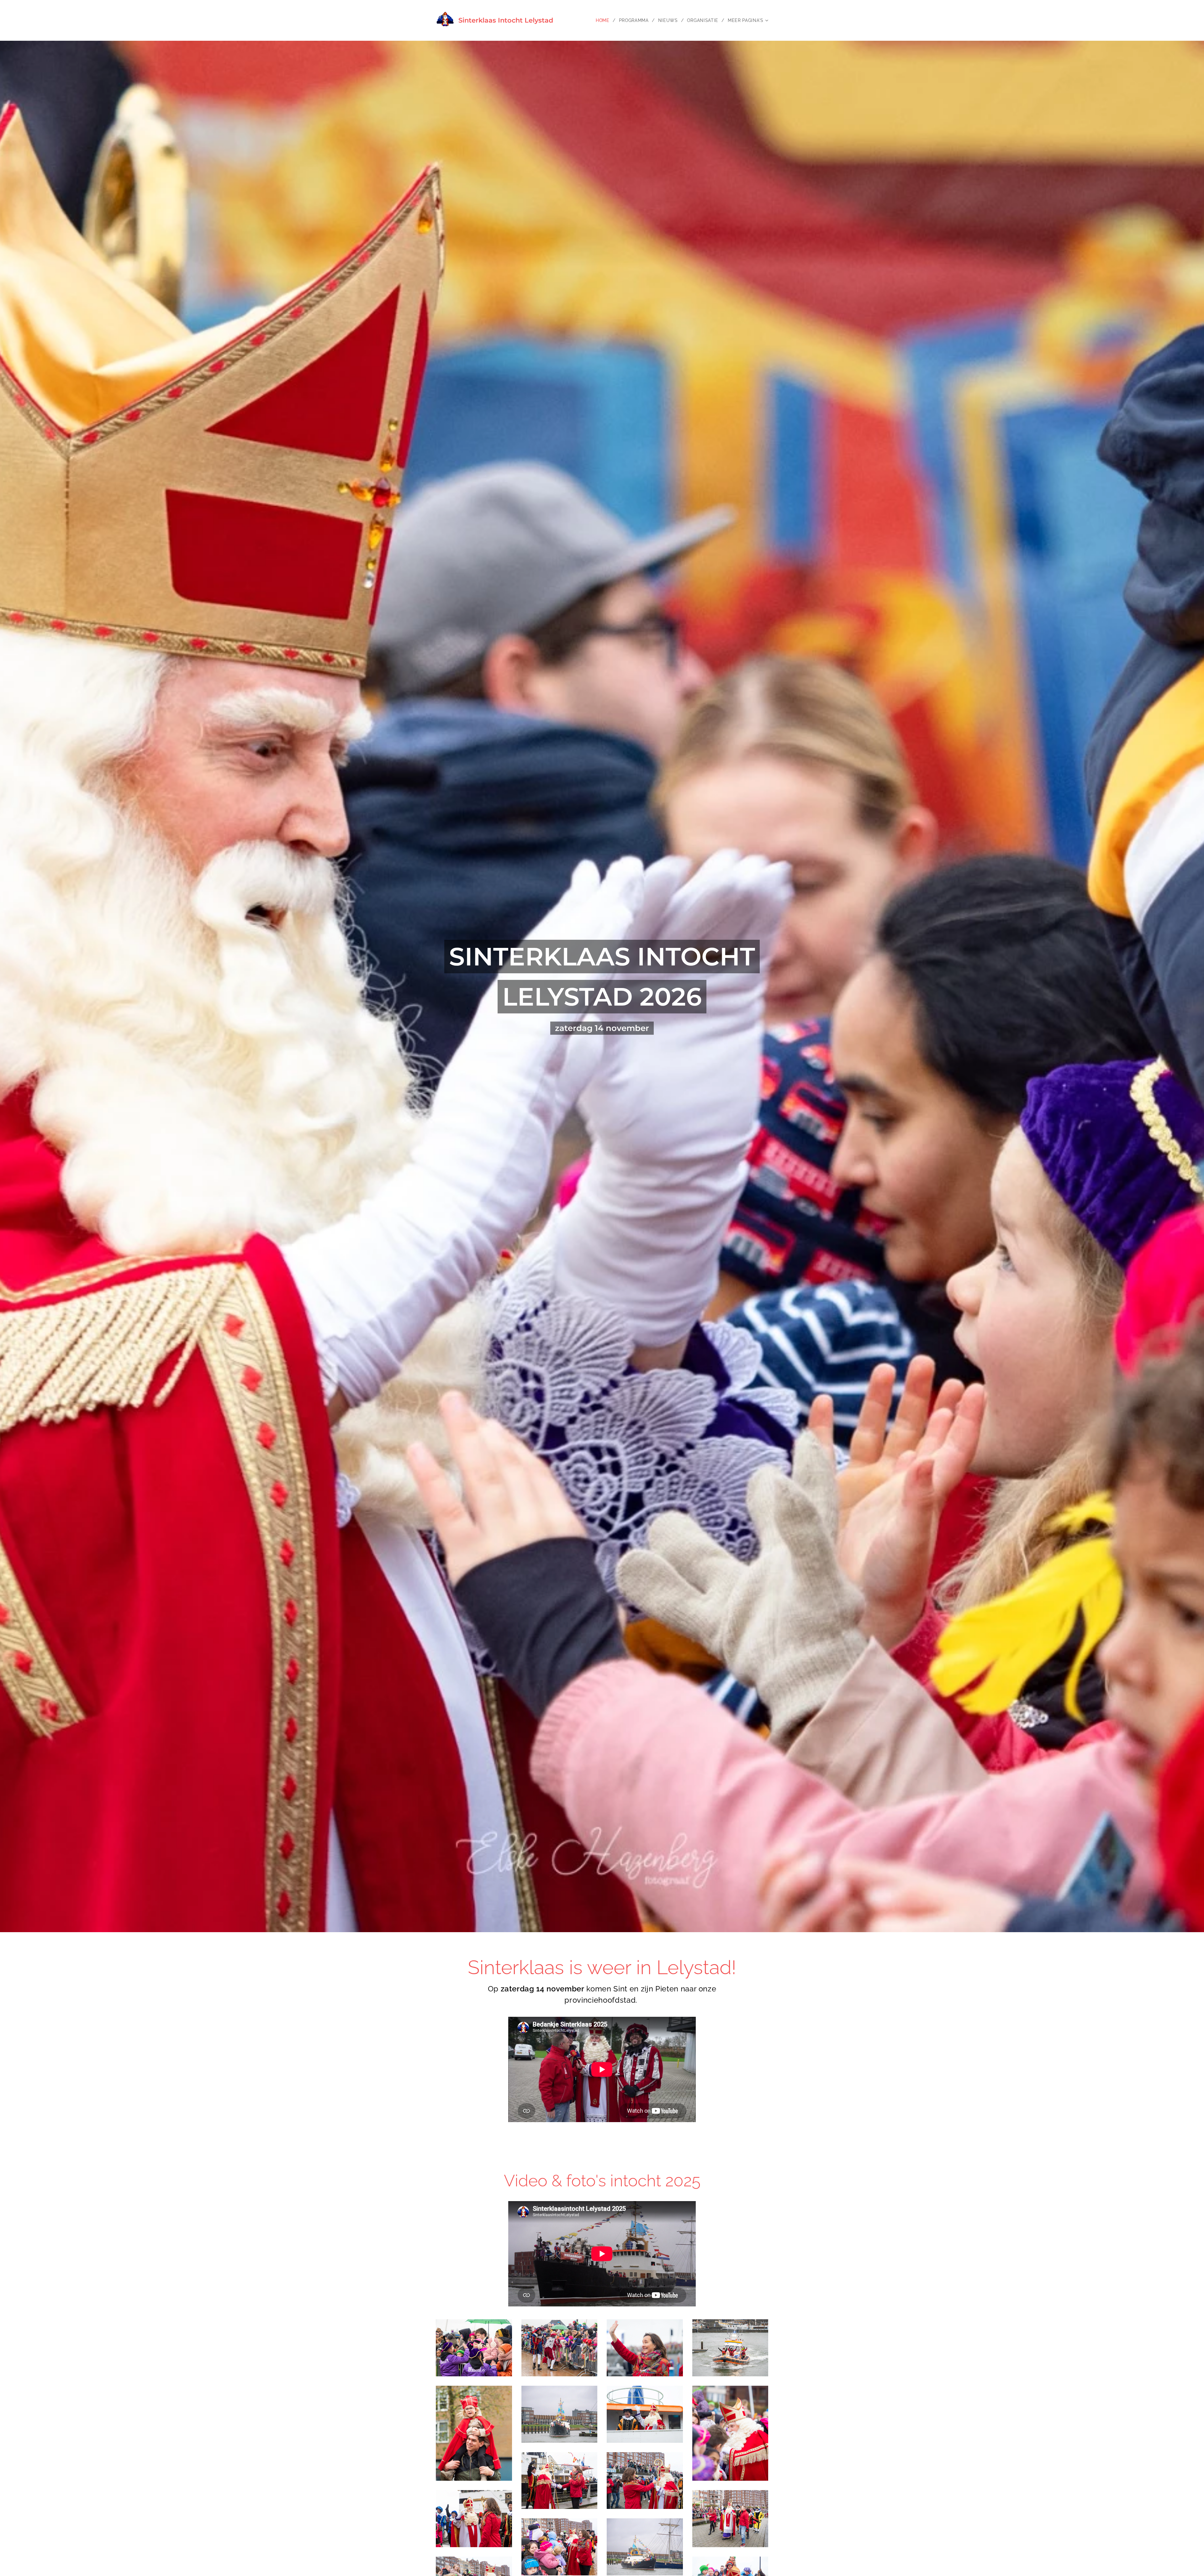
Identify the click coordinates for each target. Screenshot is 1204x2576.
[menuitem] (605, 20)
